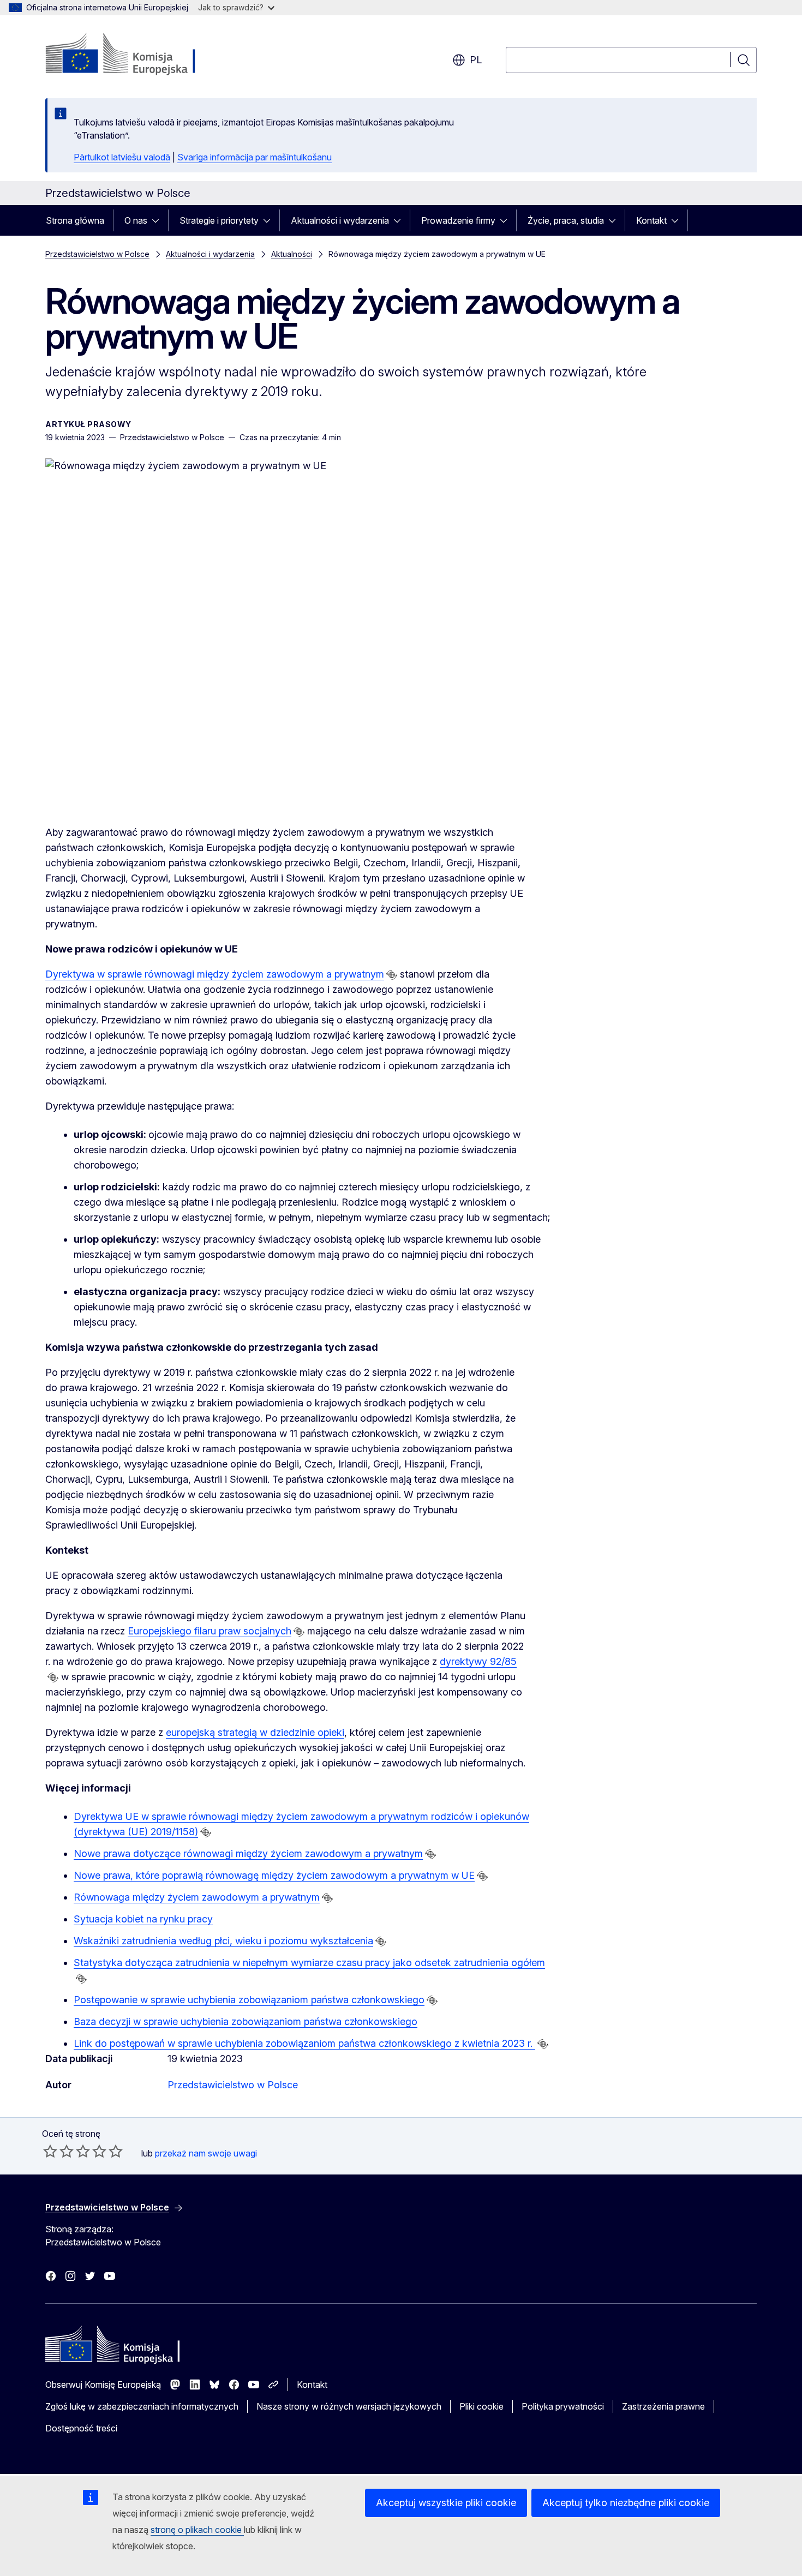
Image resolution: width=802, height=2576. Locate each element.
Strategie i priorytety (219, 220)
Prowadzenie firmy (458, 220)
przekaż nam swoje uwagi (206, 2153)
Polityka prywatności (563, 2406)
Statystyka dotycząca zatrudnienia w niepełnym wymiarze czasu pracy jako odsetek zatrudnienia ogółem (309, 1963)
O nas (136, 220)
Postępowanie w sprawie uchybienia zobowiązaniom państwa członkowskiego (249, 2000)
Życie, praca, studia (566, 220)
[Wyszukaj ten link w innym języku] (392, 975)
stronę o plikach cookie (197, 2530)
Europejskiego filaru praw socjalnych (210, 1631)
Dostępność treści (81, 2428)
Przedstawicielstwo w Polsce (97, 254)
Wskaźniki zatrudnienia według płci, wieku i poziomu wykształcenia (223, 1941)
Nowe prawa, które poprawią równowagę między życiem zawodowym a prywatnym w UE (274, 1875)
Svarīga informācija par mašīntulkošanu (255, 157)
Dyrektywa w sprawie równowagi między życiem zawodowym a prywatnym (215, 974)
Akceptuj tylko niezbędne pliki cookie (626, 2503)
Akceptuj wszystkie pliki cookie (446, 2503)
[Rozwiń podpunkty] (159, 220)
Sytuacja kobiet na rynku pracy (143, 1919)
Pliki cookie (481, 2406)
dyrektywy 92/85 (478, 1661)
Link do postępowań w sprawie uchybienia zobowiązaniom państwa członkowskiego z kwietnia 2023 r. (304, 2043)
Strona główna (75, 220)
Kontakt (651, 220)
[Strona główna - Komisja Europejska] (133, 55)
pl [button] (476, 60)
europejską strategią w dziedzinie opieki (255, 1732)
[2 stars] (58, 2151)
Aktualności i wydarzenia (340, 220)
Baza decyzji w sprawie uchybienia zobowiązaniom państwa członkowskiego (246, 2021)
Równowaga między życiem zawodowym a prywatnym (197, 1897)
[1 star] (50, 2151)
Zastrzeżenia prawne (663, 2406)
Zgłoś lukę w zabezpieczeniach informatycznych (142, 2406)
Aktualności (292, 254)
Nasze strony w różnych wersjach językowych (349, 2406)
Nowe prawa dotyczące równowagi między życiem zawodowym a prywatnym (248, 1853)
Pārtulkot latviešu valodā (122, 157)
